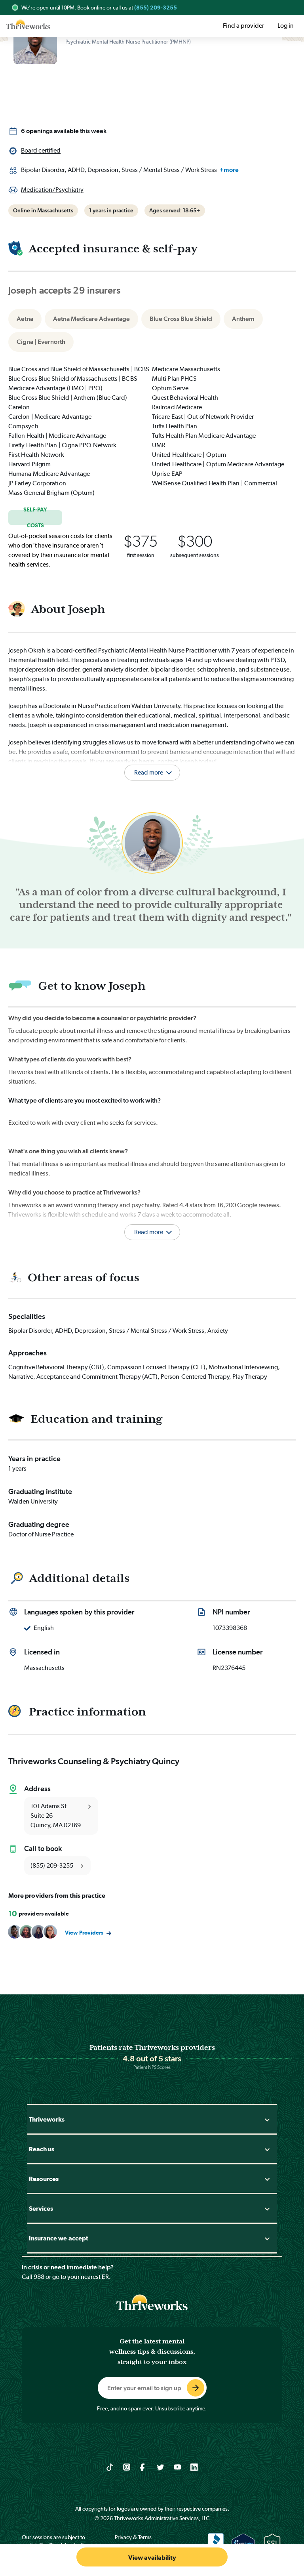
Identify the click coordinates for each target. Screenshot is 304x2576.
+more (229, 170)
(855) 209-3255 (156, 8)
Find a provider (243, 26)
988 (39, 2277)
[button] (152, 1222)
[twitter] (161, 2467)
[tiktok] (110, 2467)
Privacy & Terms (133, 2537)
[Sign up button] (196, 2388)
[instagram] (127, 2467)
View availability (152, 2558)
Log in (286, 26)
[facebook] (143, 2467)
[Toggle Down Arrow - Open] (267, 2119)
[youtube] (178, 2467)
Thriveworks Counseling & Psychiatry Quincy (94, 1761)
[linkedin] (194, 2467)
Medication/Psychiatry (52, 190)
